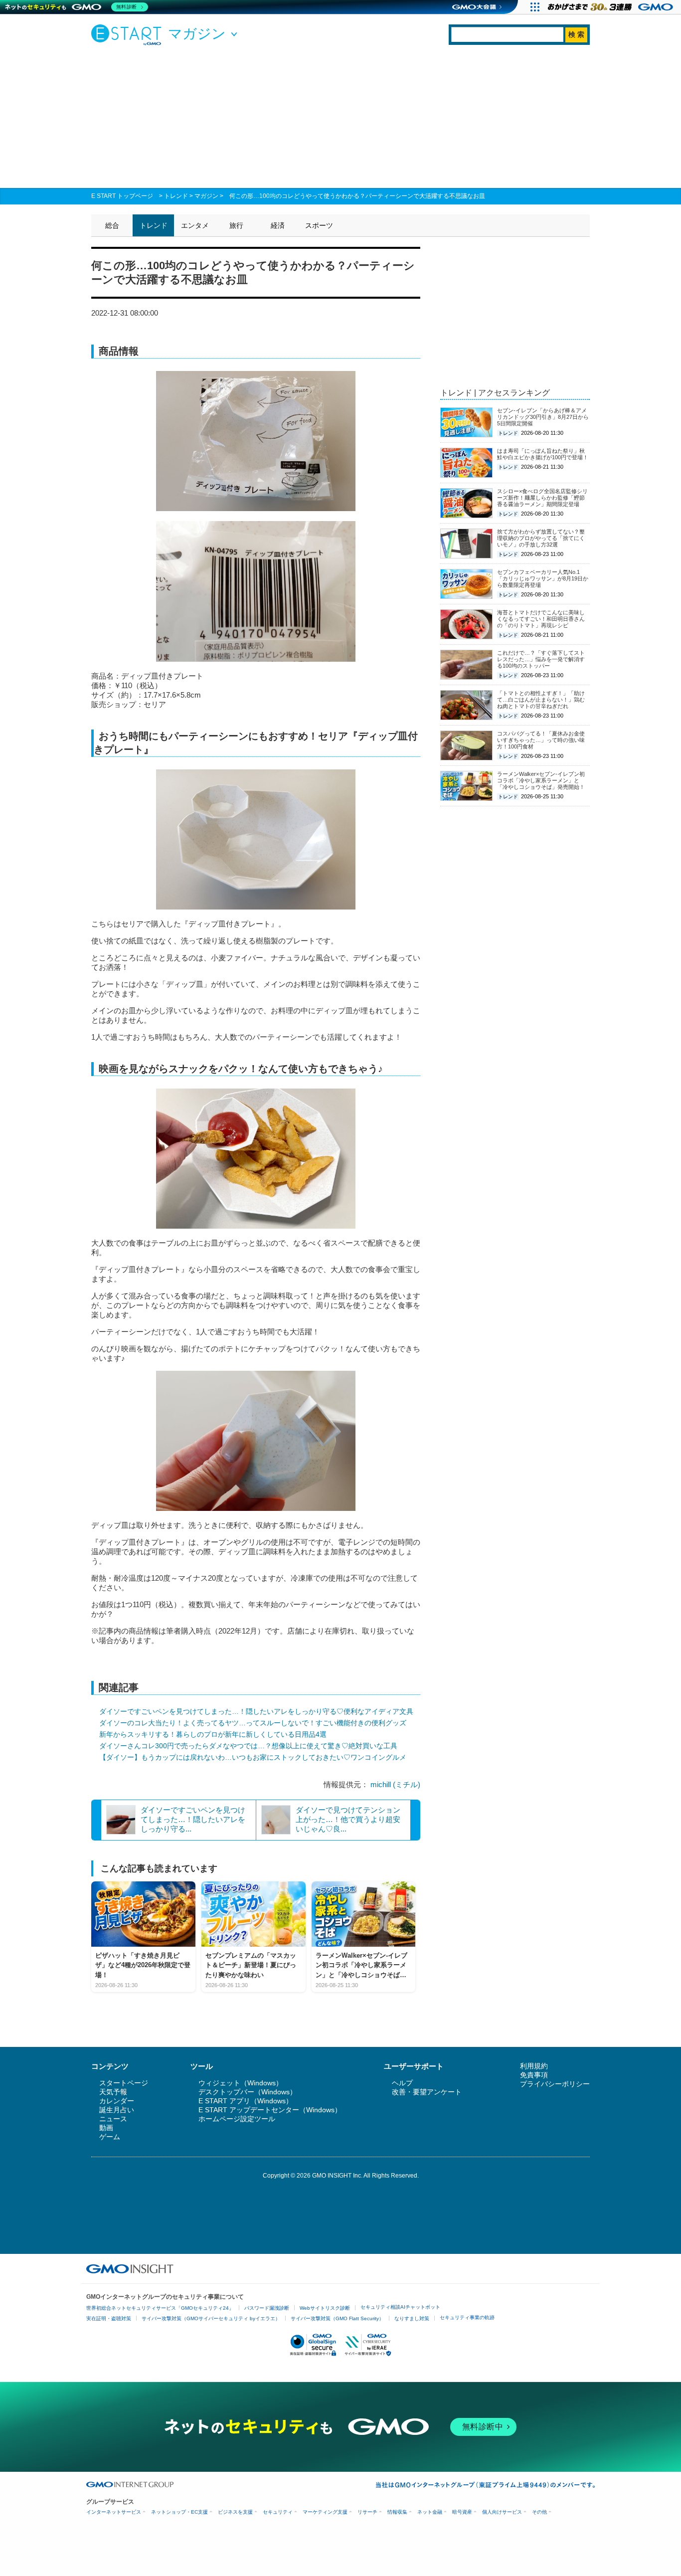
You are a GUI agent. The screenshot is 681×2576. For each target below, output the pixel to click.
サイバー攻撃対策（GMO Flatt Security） (337, 2318)
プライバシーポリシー (555, 2084)
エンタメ (195, 225)
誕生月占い (117, 2110)
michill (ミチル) (395, 1784)
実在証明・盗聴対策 (109, 2318)
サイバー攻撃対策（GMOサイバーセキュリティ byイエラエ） (211, 2318)
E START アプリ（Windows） (246, 2101)
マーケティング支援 (325, 2512)
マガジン (206, 196)
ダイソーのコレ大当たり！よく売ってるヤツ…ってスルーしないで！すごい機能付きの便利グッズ (253, 1723)
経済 (278, 225)
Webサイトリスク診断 (325, 2308)
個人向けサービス (502, 2512)
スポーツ (319, 225)
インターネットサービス (114, 2512)
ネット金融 (430, 2512)
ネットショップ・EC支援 (179, 2512)
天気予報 (113, 2092)
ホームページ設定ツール (237, 2119)
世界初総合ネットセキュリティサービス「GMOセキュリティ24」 (160, 2308)
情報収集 (397, 2512)
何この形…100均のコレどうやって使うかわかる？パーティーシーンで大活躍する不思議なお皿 (357, 196)
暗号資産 (462, 2512)
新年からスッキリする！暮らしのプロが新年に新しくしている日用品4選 (213, 1734)
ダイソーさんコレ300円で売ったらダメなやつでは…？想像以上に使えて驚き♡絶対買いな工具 (248, 1746)
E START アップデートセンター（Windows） (270, 2110)
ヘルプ (402, 2083)
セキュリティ (278, 2512)
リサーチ (367, 2512)
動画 (106, 2128)
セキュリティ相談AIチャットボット (400, 2307)
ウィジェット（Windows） (241, 2083)
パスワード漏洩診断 (267, 2308)
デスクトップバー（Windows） (248, 2092)
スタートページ (124, 2083)
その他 (539, 2512)
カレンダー (117, 2101)
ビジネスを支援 (235, 2512)
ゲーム (110, 2137)
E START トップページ (122, 196)
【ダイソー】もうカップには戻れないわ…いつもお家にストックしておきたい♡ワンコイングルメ (253, 1757)
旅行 (236, 225)
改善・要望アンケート (427, 2092)
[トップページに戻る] (129, 34)
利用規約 (534, 2066)
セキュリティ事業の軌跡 (467, 2317)
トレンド (176, 196)
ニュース (113, 2119)
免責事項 (534, 2075)
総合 (112, 225)
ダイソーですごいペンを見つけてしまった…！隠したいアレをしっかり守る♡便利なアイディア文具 (256, 1711)
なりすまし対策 (412, 2318)
